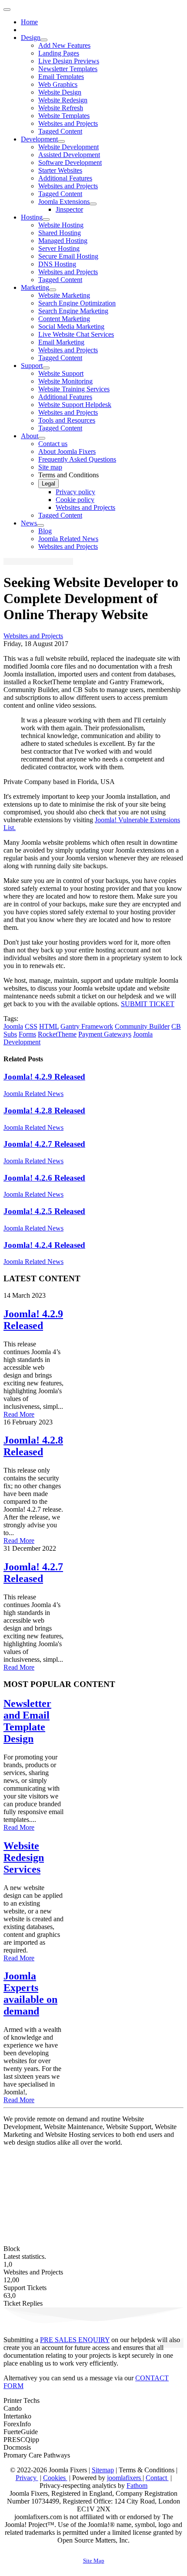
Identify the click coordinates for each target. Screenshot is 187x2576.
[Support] (46, 368)
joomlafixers (125, 2478)
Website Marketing (64, 295)
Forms (27, 1034)
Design (31, 38)
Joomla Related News (68, 539)
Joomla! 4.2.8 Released (44, 1111)
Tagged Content (60, 131)
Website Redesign (63, 100)
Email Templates (61, 77)
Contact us (53, 444)
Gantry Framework (87, 1026)
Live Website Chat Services (76, 334)
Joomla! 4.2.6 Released (44, 1178)
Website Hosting (61, 225)
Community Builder (142, 1026)
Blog (45, 531)
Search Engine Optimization (77, 303)
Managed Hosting (63, 241)
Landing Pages (59, 53)
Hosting (32, 217)
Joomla (13, 1026)
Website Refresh (61, 108)
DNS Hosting (57, 264)
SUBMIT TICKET (148, 1004)
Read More (19, 1414)
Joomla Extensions (64, 202)
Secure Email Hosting (68, 256)
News (29, 523)
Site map (50, 467)
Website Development (68, 147)
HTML (49, 1026)
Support (32, 366)
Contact (157, 2478)
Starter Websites (60, 170)
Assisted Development (69, 155)
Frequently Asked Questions (77, 459)
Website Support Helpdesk (75, 405)
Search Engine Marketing (73, 311)
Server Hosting (59, 248)
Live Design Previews (69, 61)
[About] (42, 438)
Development (39, 139)
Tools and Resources (67, 420)
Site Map (94, 2561)
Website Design (60, 92)
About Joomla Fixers (67, 451)
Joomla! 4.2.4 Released (44, 1245)
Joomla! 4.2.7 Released (44, 1144)
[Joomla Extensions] (93, 204)
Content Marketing (64, 319)
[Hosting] (46, 220)
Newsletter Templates (68, 69)
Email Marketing (61, 342)
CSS (31, 1026)
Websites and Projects (68, 123)
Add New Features (64, 45)
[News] (40, 525)
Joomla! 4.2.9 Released (44, 1077)
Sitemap (103, 2470)
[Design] (44, 40)
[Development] (61, 141)
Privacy (27, 2478)
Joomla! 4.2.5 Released (44, 1211)
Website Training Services (74, 389)
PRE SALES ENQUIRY (75, 2340)
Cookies (55, 2478)
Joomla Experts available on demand (30, 1994)
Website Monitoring (65, 381)
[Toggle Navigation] (7, 10)
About (30, 436)
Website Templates (64, 116)
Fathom (137, 2486)
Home (29, 22)
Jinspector (69, 209)
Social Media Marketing (71, 327)
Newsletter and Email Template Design (27, 1721)
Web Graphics (58, 84)
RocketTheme (57, 1034)
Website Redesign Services (24, 1857)
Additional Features (65, 178)
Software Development (70, 162)
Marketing (35, 287)
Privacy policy (75, 492)
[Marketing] (53, 290)
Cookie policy (75, 500)
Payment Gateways (105, 1034)
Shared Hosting (60, 233)
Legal (48, 484)
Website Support (61, 373)
